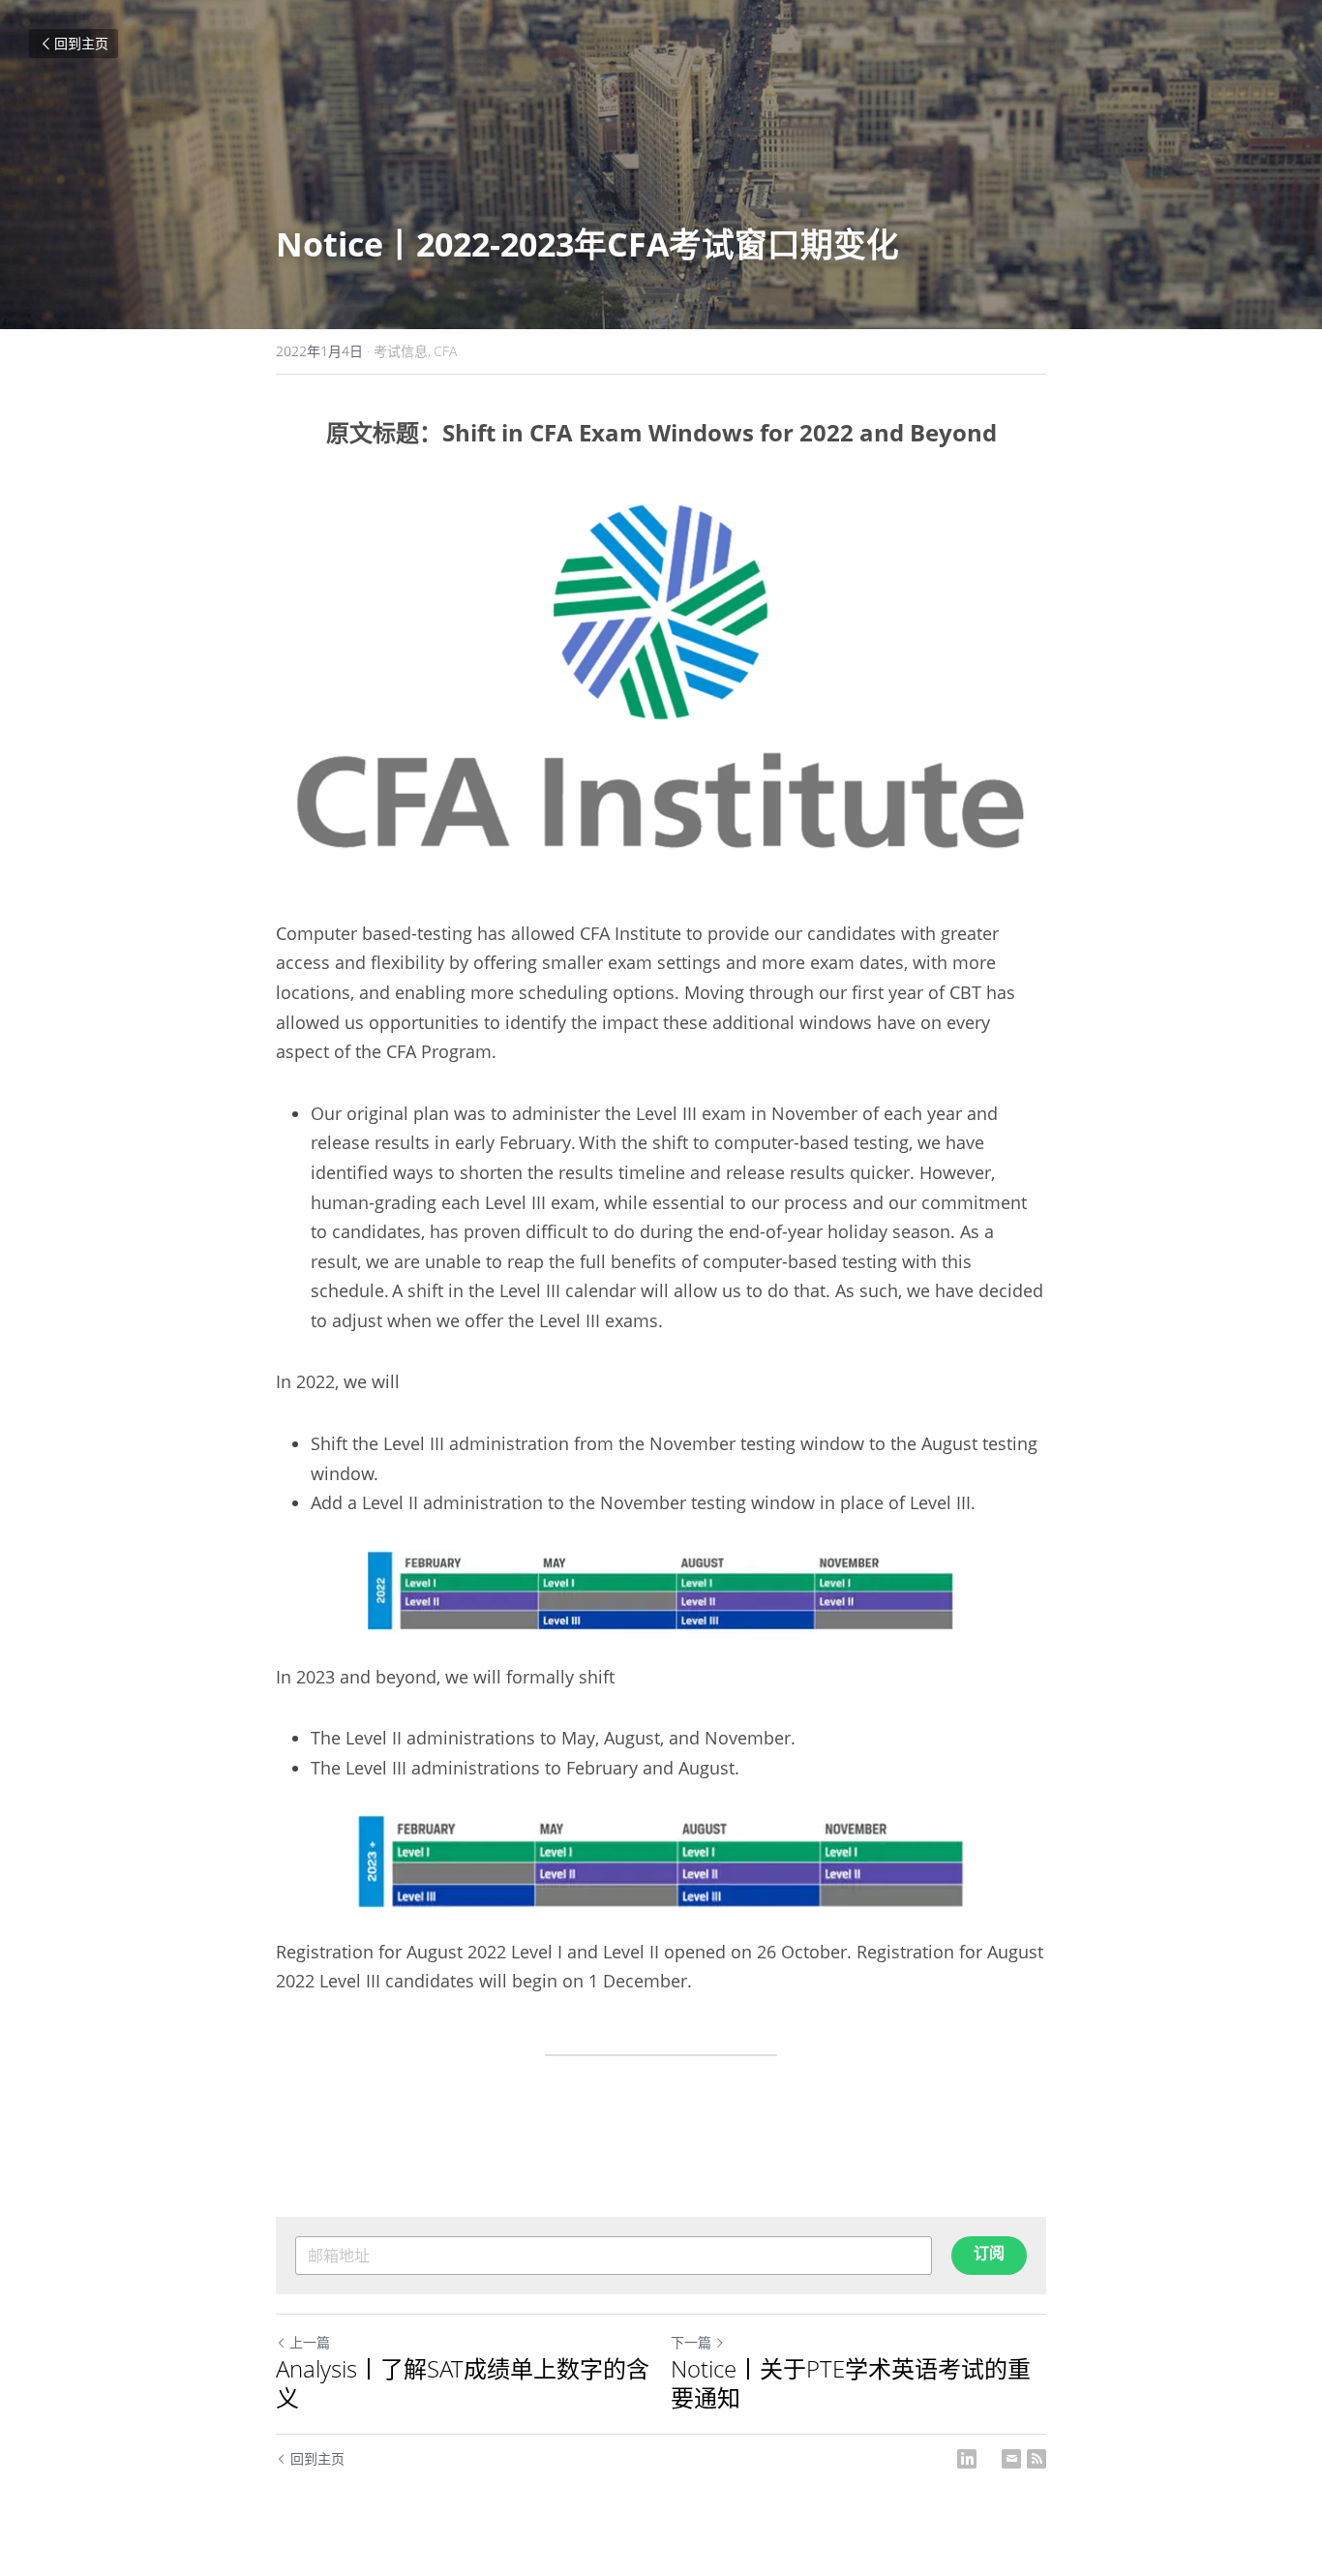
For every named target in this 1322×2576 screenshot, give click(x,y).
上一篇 (310, 2342)
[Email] (1011, 2459)
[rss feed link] (1037, 2459)
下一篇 (691, 2342)
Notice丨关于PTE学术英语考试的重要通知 (851, 2383)
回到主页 (81, 43)
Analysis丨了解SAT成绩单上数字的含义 (463, 2383)
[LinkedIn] (967, 2459)
